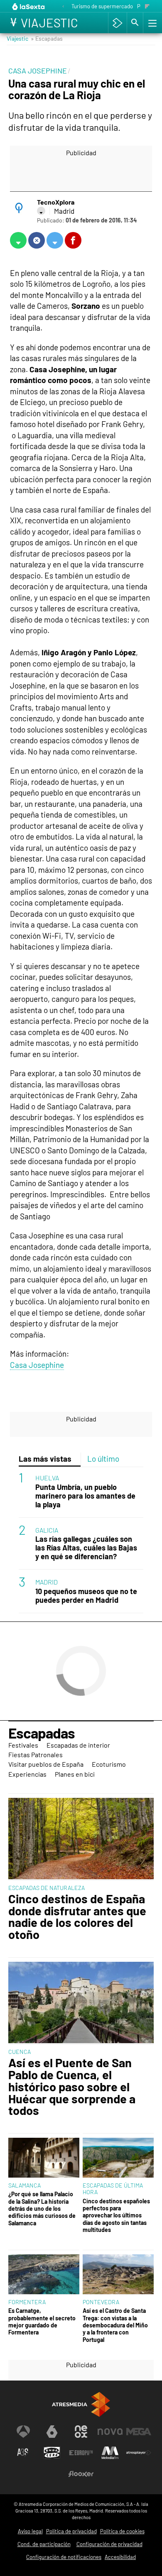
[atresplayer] (117, 23)
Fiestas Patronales (36, 1754)
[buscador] (135, 23)
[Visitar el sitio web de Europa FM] (81, 2453)
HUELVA (47, 1478)
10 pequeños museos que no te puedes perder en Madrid (86, 1596)
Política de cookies (122, 2531)
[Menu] (152, 23)
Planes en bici (75, 1774)
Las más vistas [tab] (45, 1459)
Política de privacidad (71, 2531)
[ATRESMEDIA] (81, 2404)
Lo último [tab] (103, 1459)
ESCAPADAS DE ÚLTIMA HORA (113, 2189)
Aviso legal (30, 2531)
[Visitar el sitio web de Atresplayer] (139, 2453)
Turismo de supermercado (102, 6)
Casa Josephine (37, 1365)
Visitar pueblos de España (46, 1764)
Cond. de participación (44, 2544)
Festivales (23, 1745)
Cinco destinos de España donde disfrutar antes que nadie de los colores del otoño (77, 1917)
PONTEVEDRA (101, 2302)
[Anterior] (63, 7)
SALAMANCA (25, 2185)
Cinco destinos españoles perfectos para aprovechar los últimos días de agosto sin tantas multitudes (116, 2215)
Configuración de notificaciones (64, 2557)
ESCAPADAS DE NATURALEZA (47, 1888)
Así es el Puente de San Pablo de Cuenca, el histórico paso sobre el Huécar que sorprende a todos (72, 2087)
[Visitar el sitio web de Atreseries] (23, 2453)
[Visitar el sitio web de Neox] (81, 2432)
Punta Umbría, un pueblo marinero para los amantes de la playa (85, 1496)
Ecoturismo (109, 1764)
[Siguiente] (147, 7)
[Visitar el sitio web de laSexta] (52, 2432)
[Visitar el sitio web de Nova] (110, 2432)
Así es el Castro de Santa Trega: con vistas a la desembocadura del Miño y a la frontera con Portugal (115, 2325)
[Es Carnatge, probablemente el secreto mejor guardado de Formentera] (44, 2274)
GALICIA (47, 1530)
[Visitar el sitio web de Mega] (139, 2432)
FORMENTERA (27, 2302)
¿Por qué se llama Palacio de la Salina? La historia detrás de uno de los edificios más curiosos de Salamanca (42, 2208)
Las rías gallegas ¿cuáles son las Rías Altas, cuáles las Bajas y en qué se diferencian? (86, 1548)
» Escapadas (47, 38)
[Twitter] (41, 211)
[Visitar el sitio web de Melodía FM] (110, 2453)
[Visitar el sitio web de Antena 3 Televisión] (23, 2432)
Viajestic (17, 38)
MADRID (47, 1582)
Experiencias (27, 1774)
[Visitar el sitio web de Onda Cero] (52, 2453)
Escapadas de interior (78, 1745)
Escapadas (42, 1733)
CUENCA (20, 2052)
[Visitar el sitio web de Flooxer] (81, 2474)
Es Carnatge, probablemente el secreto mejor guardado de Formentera (42, 2321)
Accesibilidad (120, 2557)
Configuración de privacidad (109, 2544)
